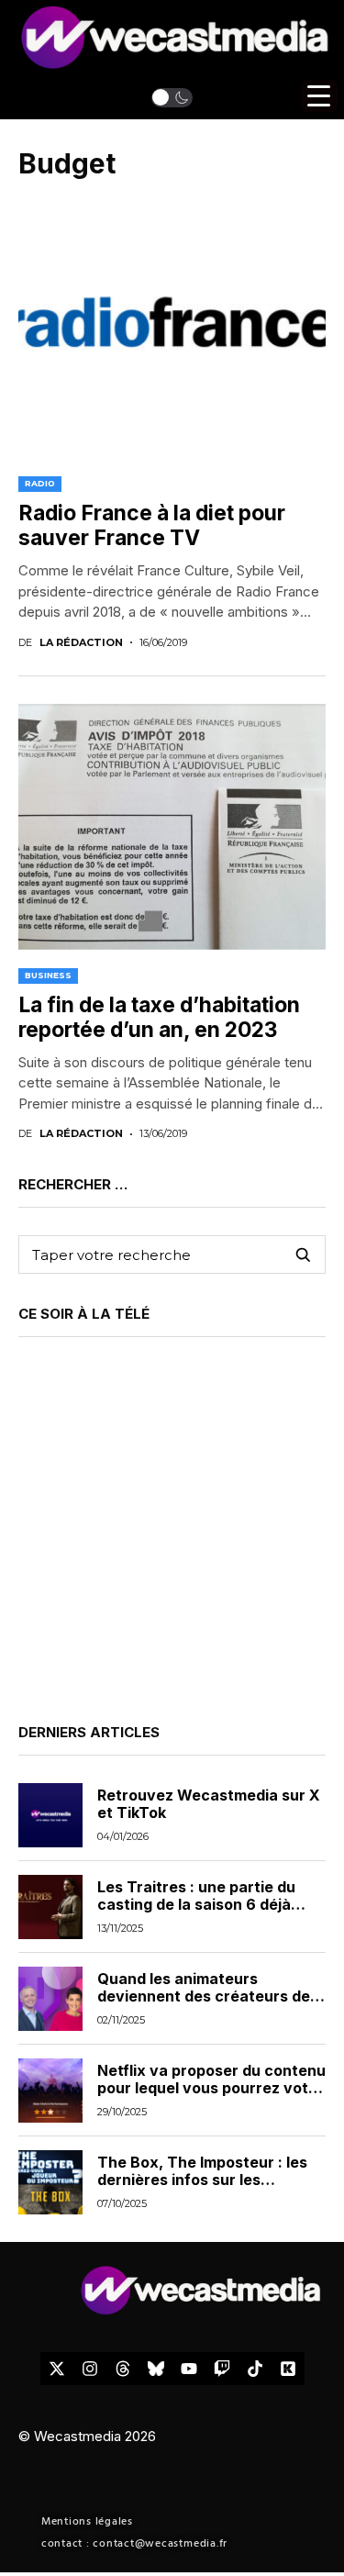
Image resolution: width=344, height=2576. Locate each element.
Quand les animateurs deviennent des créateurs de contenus (204, 1996)
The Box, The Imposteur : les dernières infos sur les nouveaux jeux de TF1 (202, 2180)
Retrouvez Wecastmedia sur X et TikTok (209, 1804)
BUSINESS (48, 975)
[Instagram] (90, 2369)
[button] (172, 97)
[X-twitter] (57, 2369)
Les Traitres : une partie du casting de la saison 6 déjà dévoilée (196, 1904)
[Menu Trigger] (319, 96)
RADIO (40, 483)
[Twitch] (222, 2369)
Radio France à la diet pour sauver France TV (152, 526)
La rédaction (81, 643)
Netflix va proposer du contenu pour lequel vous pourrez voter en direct (211, 2088)
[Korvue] (288, 2369)
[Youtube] (189, 2369)
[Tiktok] (255, 2369)
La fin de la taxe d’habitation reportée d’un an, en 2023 (159, 1018)
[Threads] (123, 2369)
